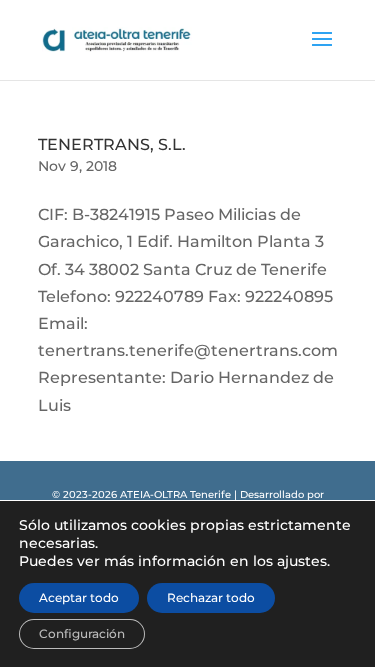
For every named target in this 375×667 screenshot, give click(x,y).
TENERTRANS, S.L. (112, 144)
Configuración (82, 633)
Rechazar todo (211, 597)
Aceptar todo (79, 597)
